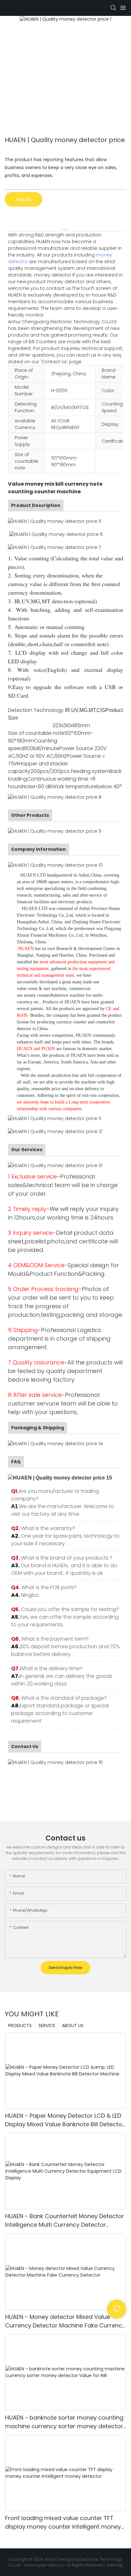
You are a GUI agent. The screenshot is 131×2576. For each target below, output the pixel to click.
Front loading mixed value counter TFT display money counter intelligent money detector (63, 2522)
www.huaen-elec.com (45, 2565)
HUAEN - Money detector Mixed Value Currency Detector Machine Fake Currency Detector (65, 2321)
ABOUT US (73, 2026)
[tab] (65, 227)
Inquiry (24, 199)
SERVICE (47, 2026)
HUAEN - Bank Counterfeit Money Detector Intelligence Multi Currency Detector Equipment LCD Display (65, 2221)
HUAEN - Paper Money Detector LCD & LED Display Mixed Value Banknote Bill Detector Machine (65, 2120)
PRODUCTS (20, 2026)
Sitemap (114, 2565)
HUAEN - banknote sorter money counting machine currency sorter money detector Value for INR (64, 2422)
